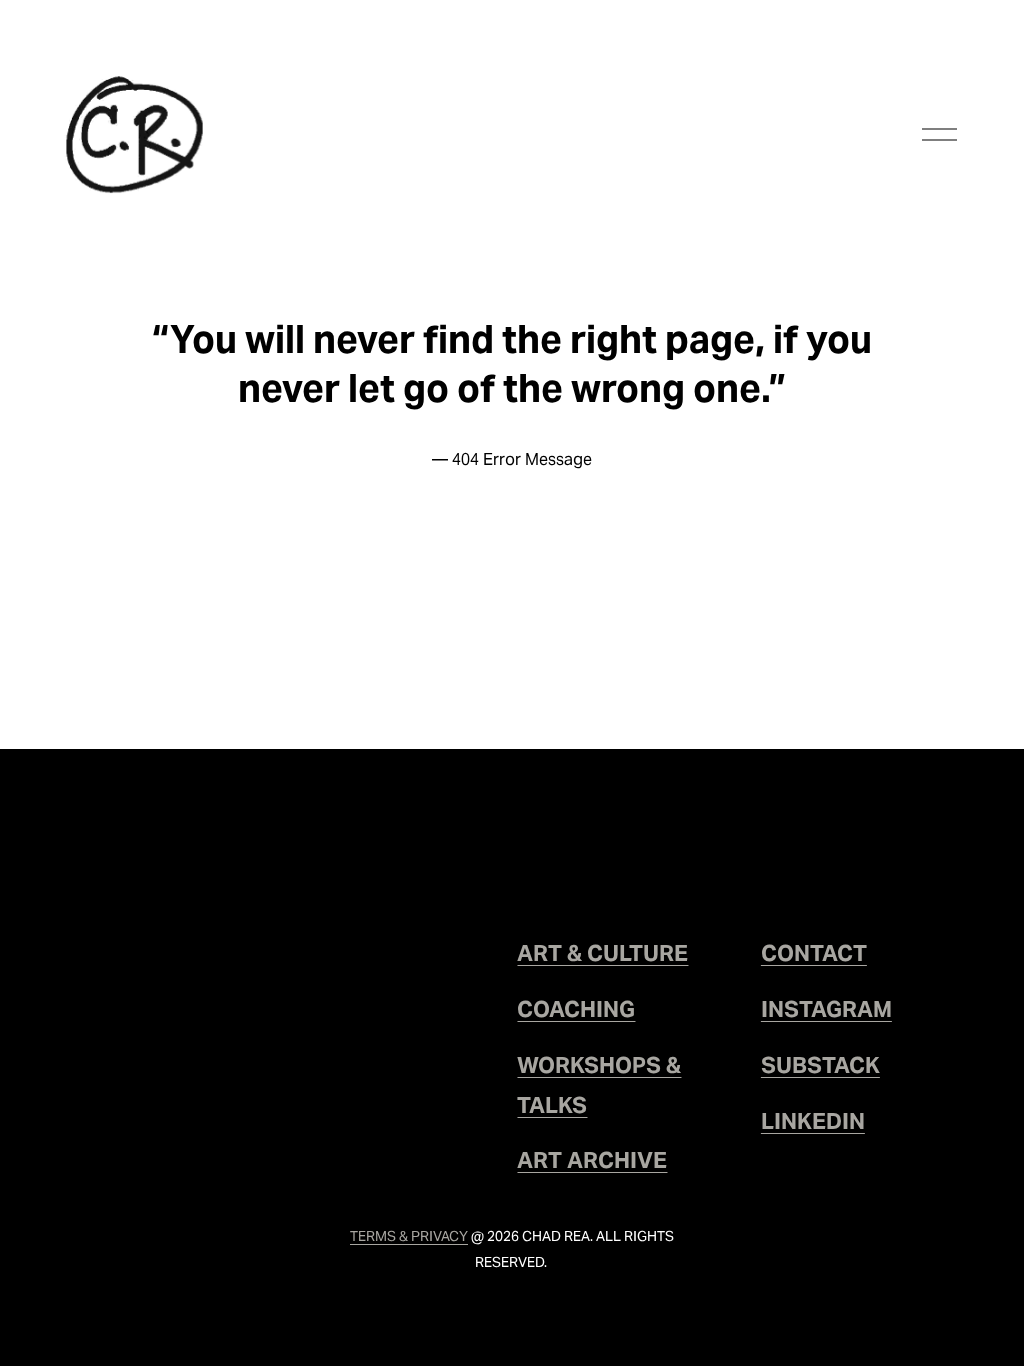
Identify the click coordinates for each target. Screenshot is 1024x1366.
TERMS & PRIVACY (409, 1236)
